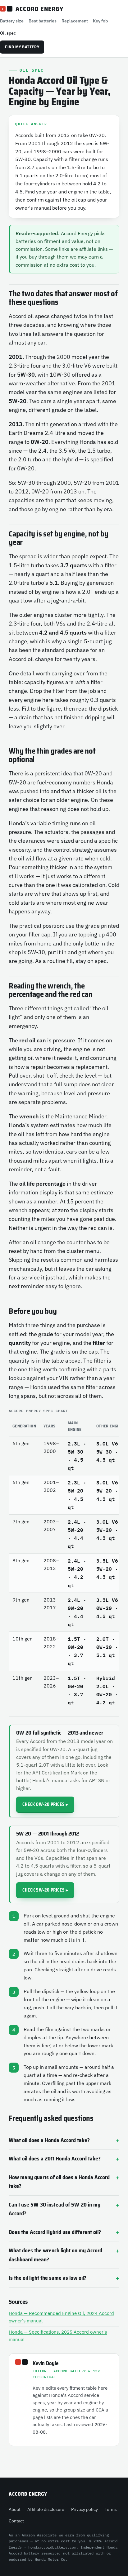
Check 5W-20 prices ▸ (45, 1890)
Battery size (12, 21)
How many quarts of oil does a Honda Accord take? (59, 2182)
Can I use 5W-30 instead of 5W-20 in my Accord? (55, 2209)
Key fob (100, 21)
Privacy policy (85, 2509)
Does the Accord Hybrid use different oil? (55, 2232)
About (15, 2509)
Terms (111, 2509)
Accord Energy (32, 9)
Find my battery (22, 47)
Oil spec (8, 33)
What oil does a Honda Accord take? (49, 2140)
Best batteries (43, 21)
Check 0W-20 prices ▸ (45, 1804)
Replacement (75, 21)
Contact (16, 2521)
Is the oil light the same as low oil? (48, 2278)
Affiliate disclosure (46, 2509)
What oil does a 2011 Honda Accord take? (55, 2159)
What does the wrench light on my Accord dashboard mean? (55, 2255)
